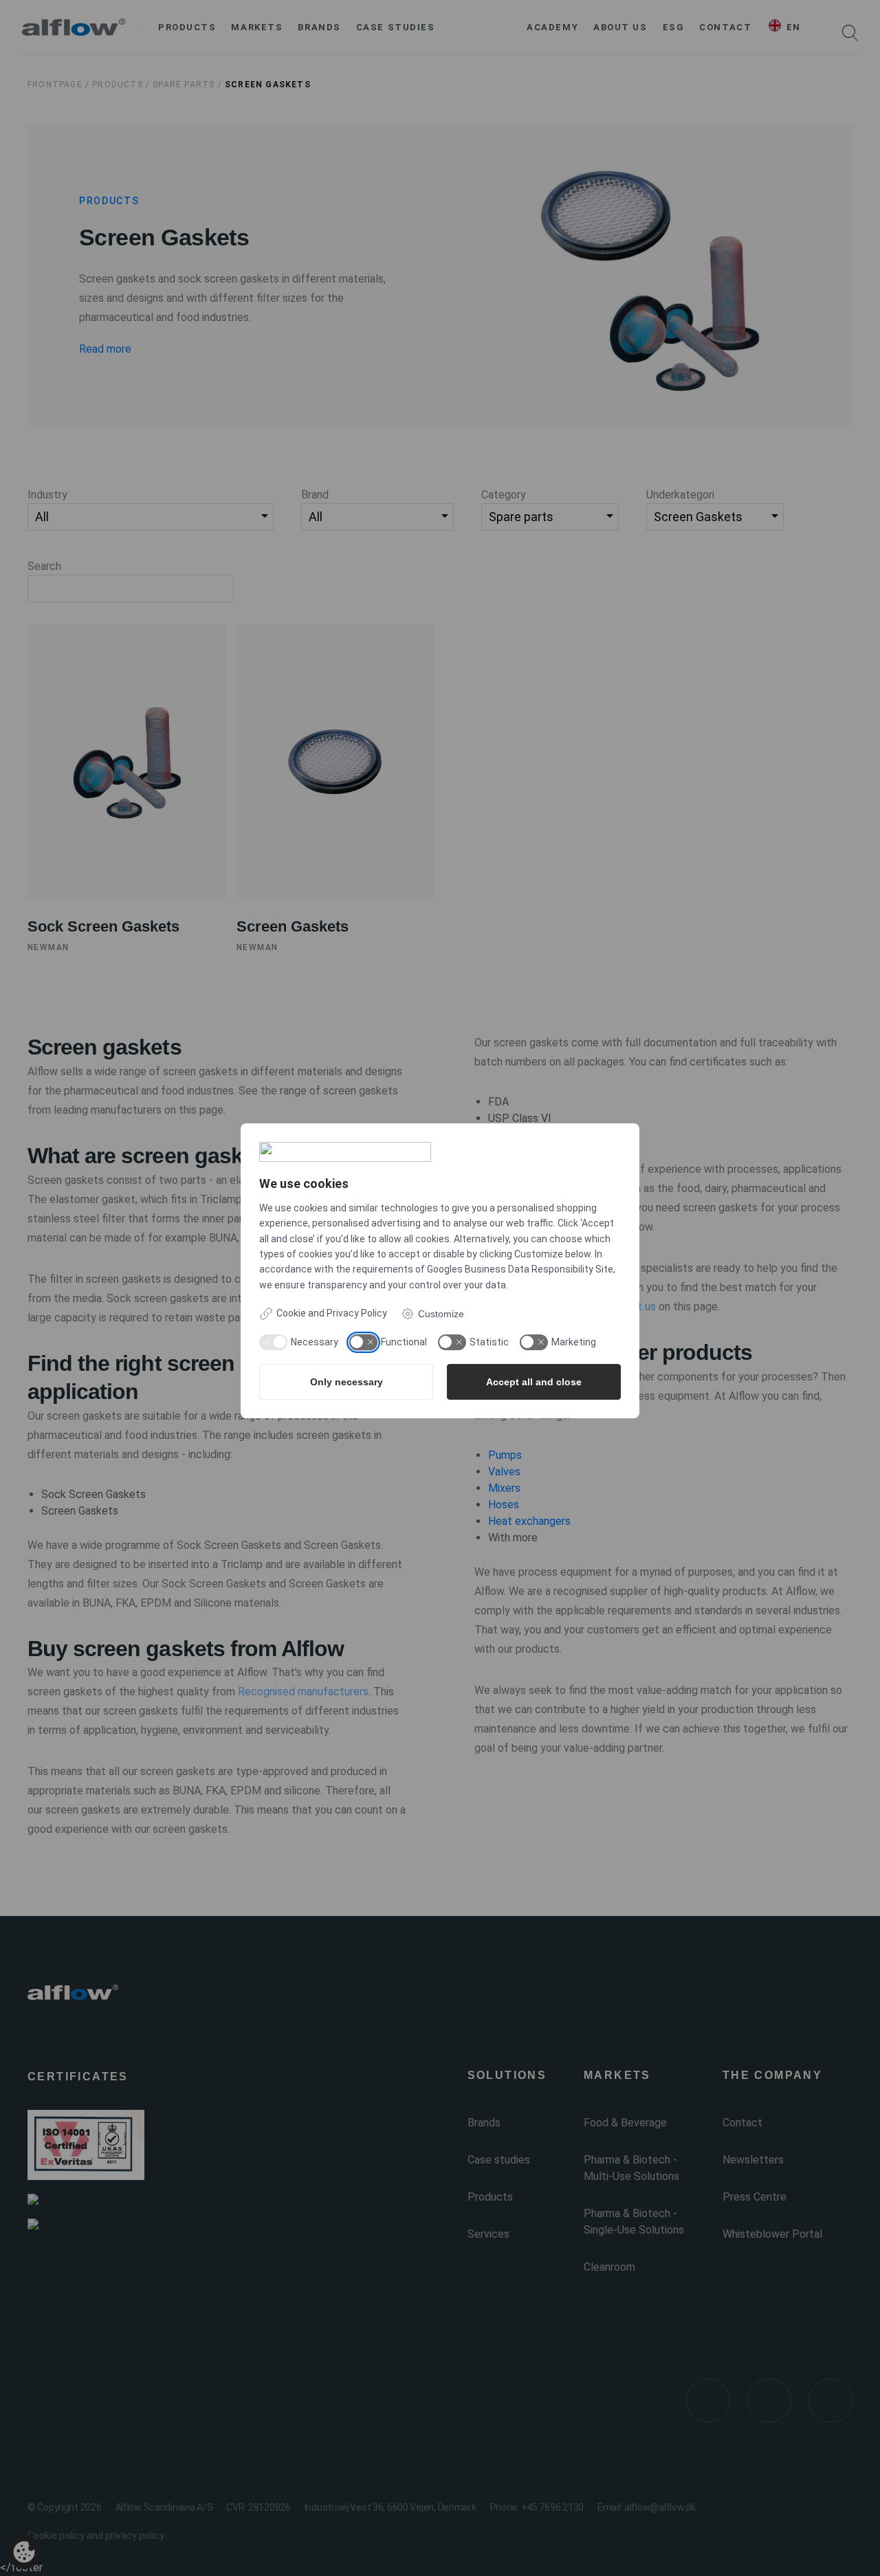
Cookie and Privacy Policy (332, 1313)
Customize (441, 1314)
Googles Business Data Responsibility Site (520, 1269)
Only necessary (346, 1382)
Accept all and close (534, 1382)
